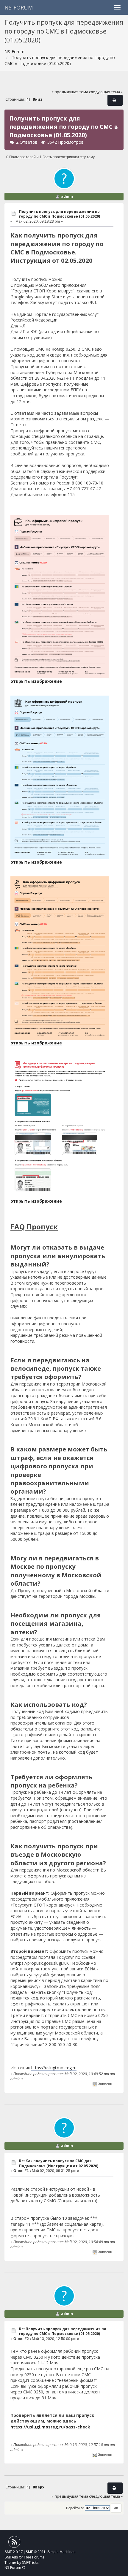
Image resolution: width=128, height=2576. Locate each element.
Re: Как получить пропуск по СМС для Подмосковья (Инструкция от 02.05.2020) (59, 2163)
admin (67, 196)
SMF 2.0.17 (14, 2552)
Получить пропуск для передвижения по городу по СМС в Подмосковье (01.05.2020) (60, 214)
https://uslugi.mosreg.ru (54, 2068)
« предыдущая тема (70, 92)
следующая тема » (106, 92)
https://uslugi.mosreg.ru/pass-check (50, 2427)
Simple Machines (61, 2552)
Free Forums (34, 2557)
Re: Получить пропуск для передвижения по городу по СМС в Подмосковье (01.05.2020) (63, 2331)
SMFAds (11, 2557)
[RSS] (14, 2543)
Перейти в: (75, 2508)
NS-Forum (19, 7)
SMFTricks (30, 2562)
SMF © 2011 (36, 2552)
